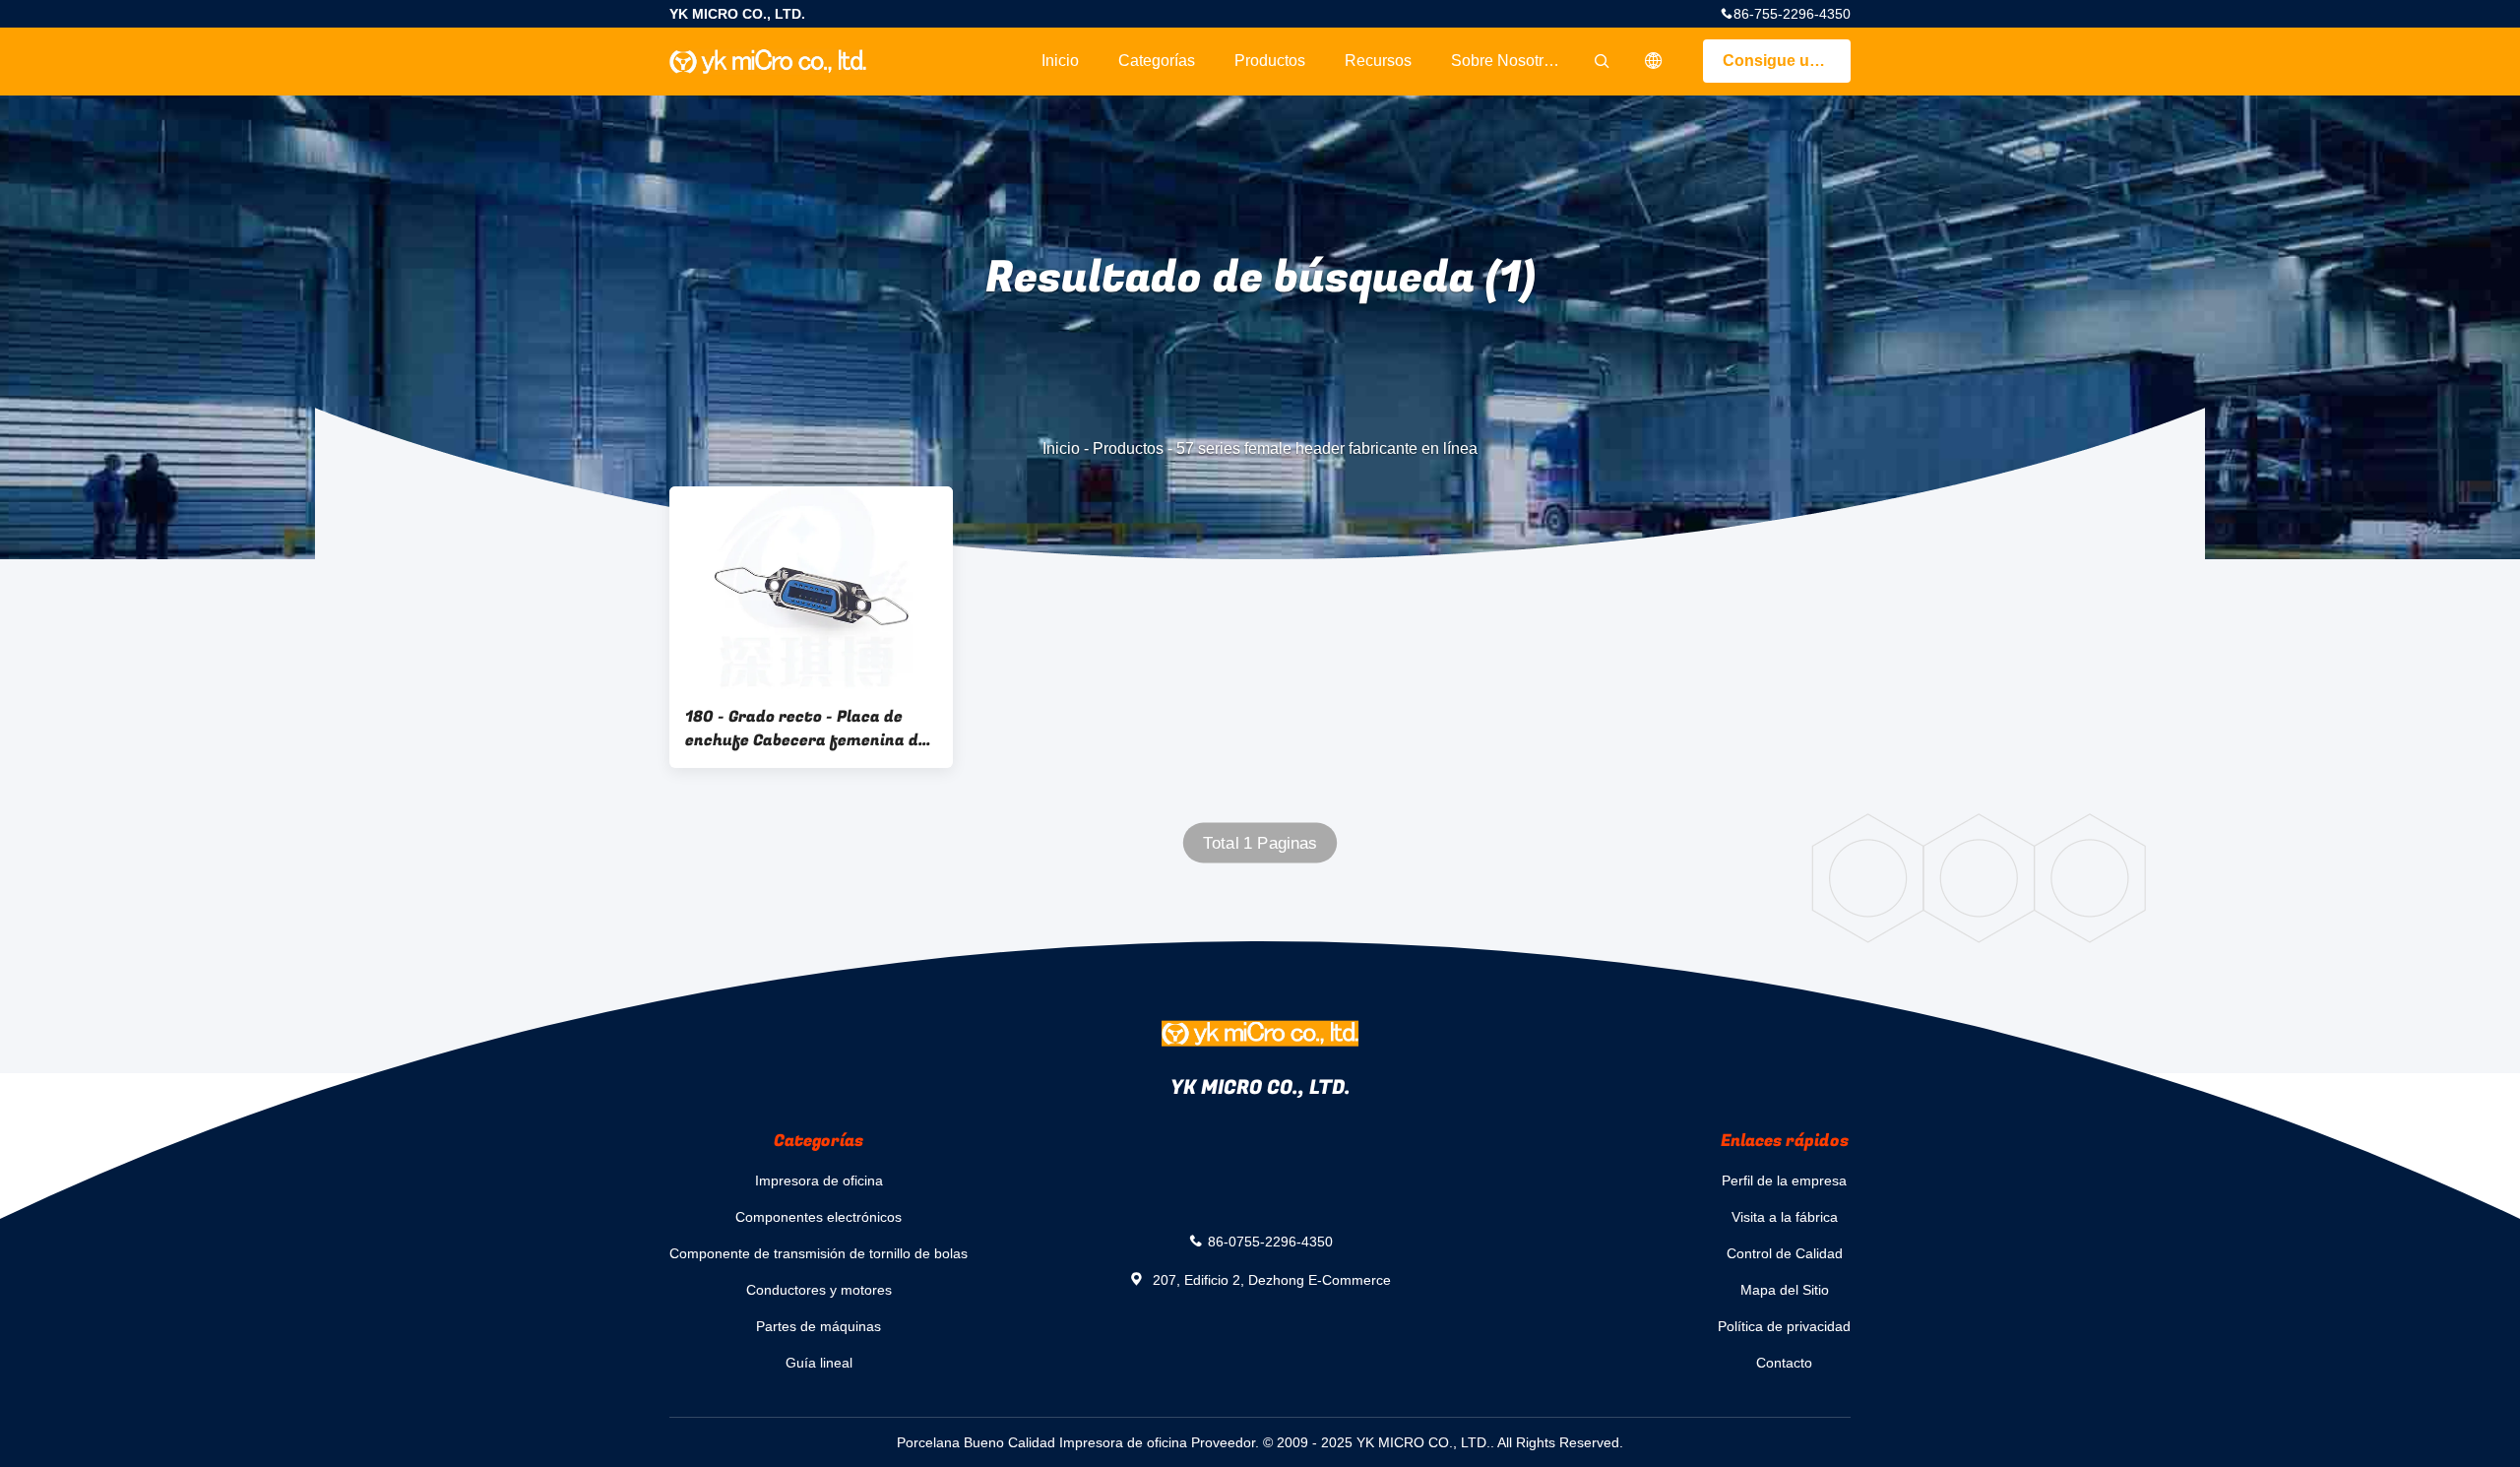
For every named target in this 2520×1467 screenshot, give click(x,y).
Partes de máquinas (819, 1326)
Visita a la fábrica (1785, 1217)
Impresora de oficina (819, 1180)
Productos (1270, 61)
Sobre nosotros (1506, 61)
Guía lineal (819, 1363)
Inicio (1060, 61)
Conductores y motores (819, 1290)
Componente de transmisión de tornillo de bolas (819, 1253)
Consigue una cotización (1787, 61)
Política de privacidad (1784, 1326)
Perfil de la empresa (1784, 1180)
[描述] (1654, 61)
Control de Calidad (1785, 1253)
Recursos (1378, 61)
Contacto (1784, 1363)
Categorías (1157, 61)
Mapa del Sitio (1785, 1290)
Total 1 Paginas (1260, 843)
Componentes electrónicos (819, 1217)
